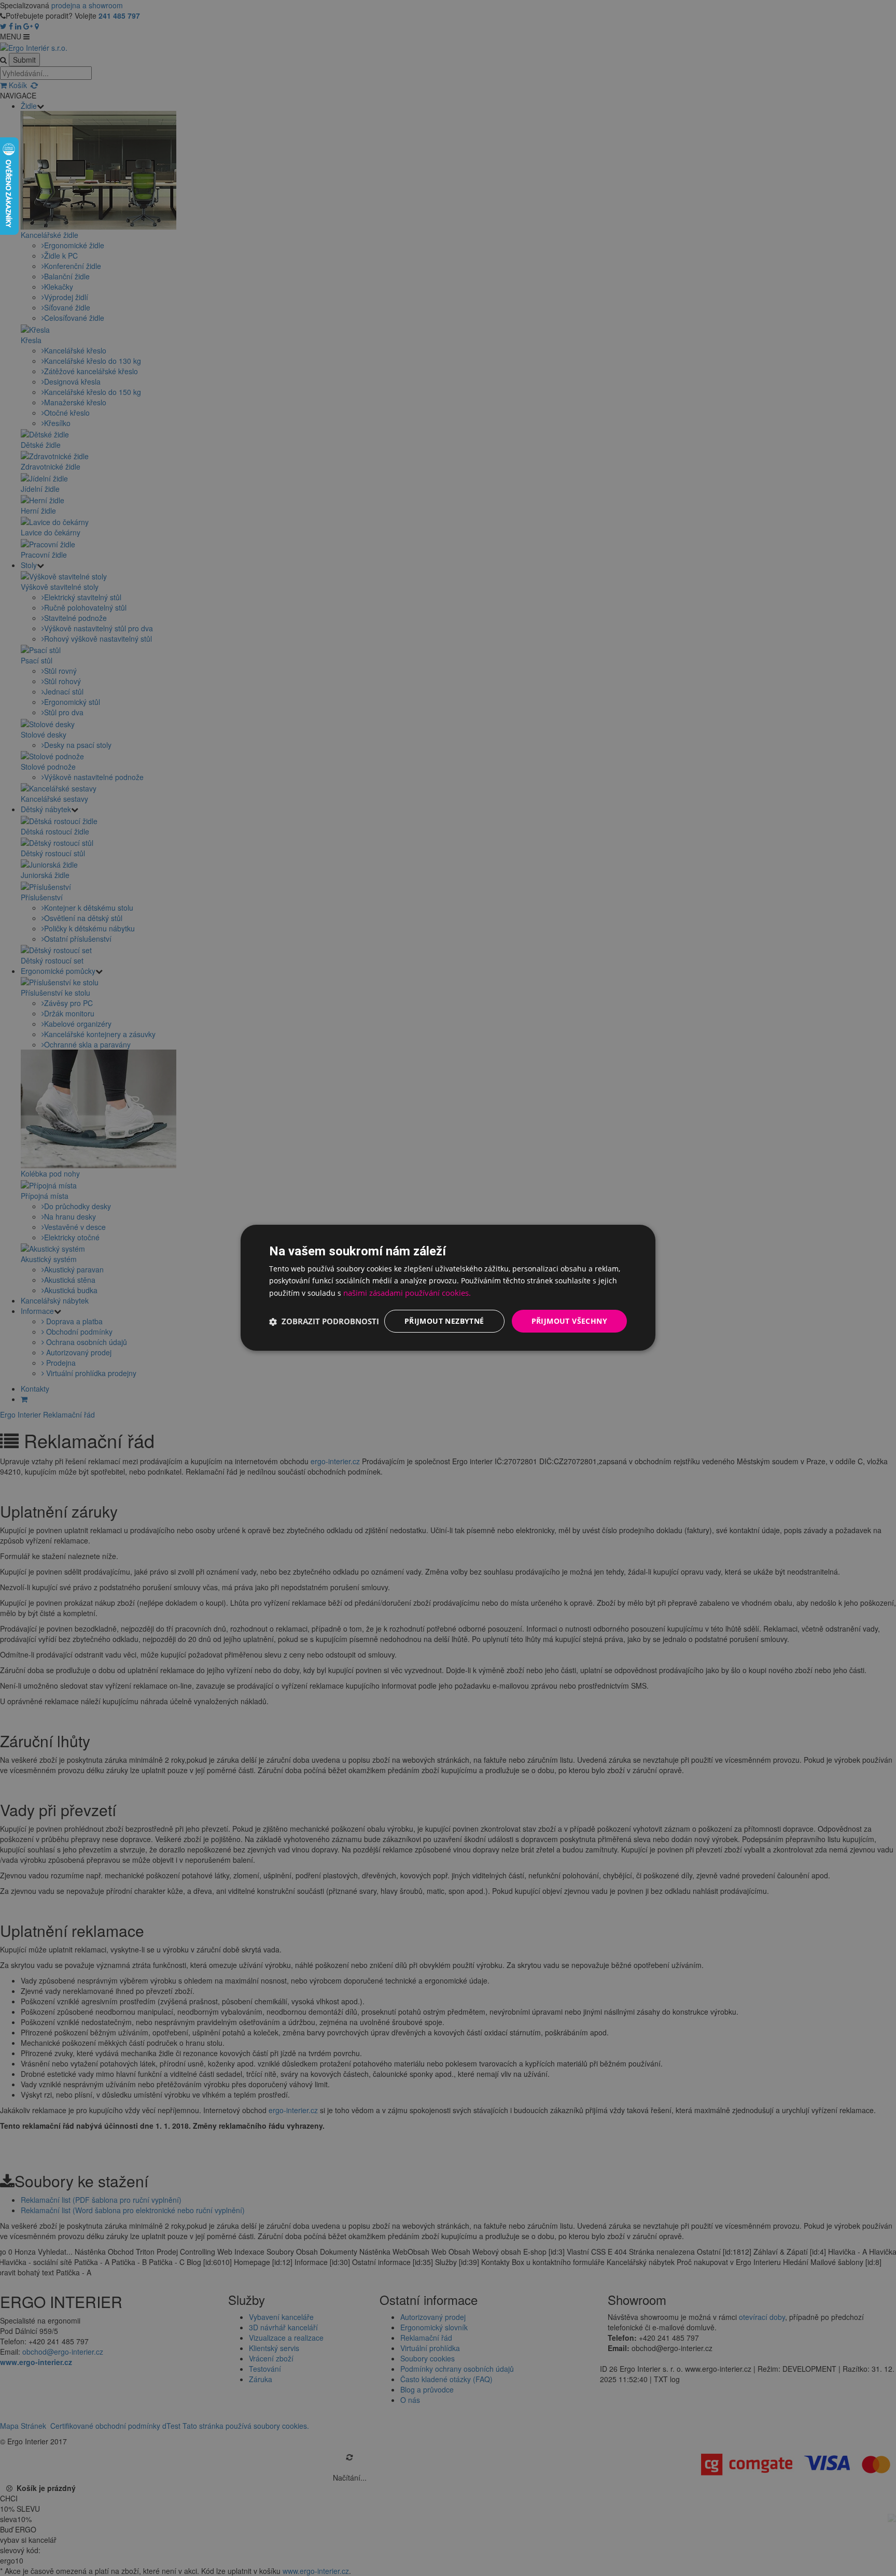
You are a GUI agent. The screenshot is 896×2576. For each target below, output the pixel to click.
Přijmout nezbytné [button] (444, 1321)
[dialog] (448, 1288)
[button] (324, 1322)
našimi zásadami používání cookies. (407, 1293)
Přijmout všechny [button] (569, 1321)
